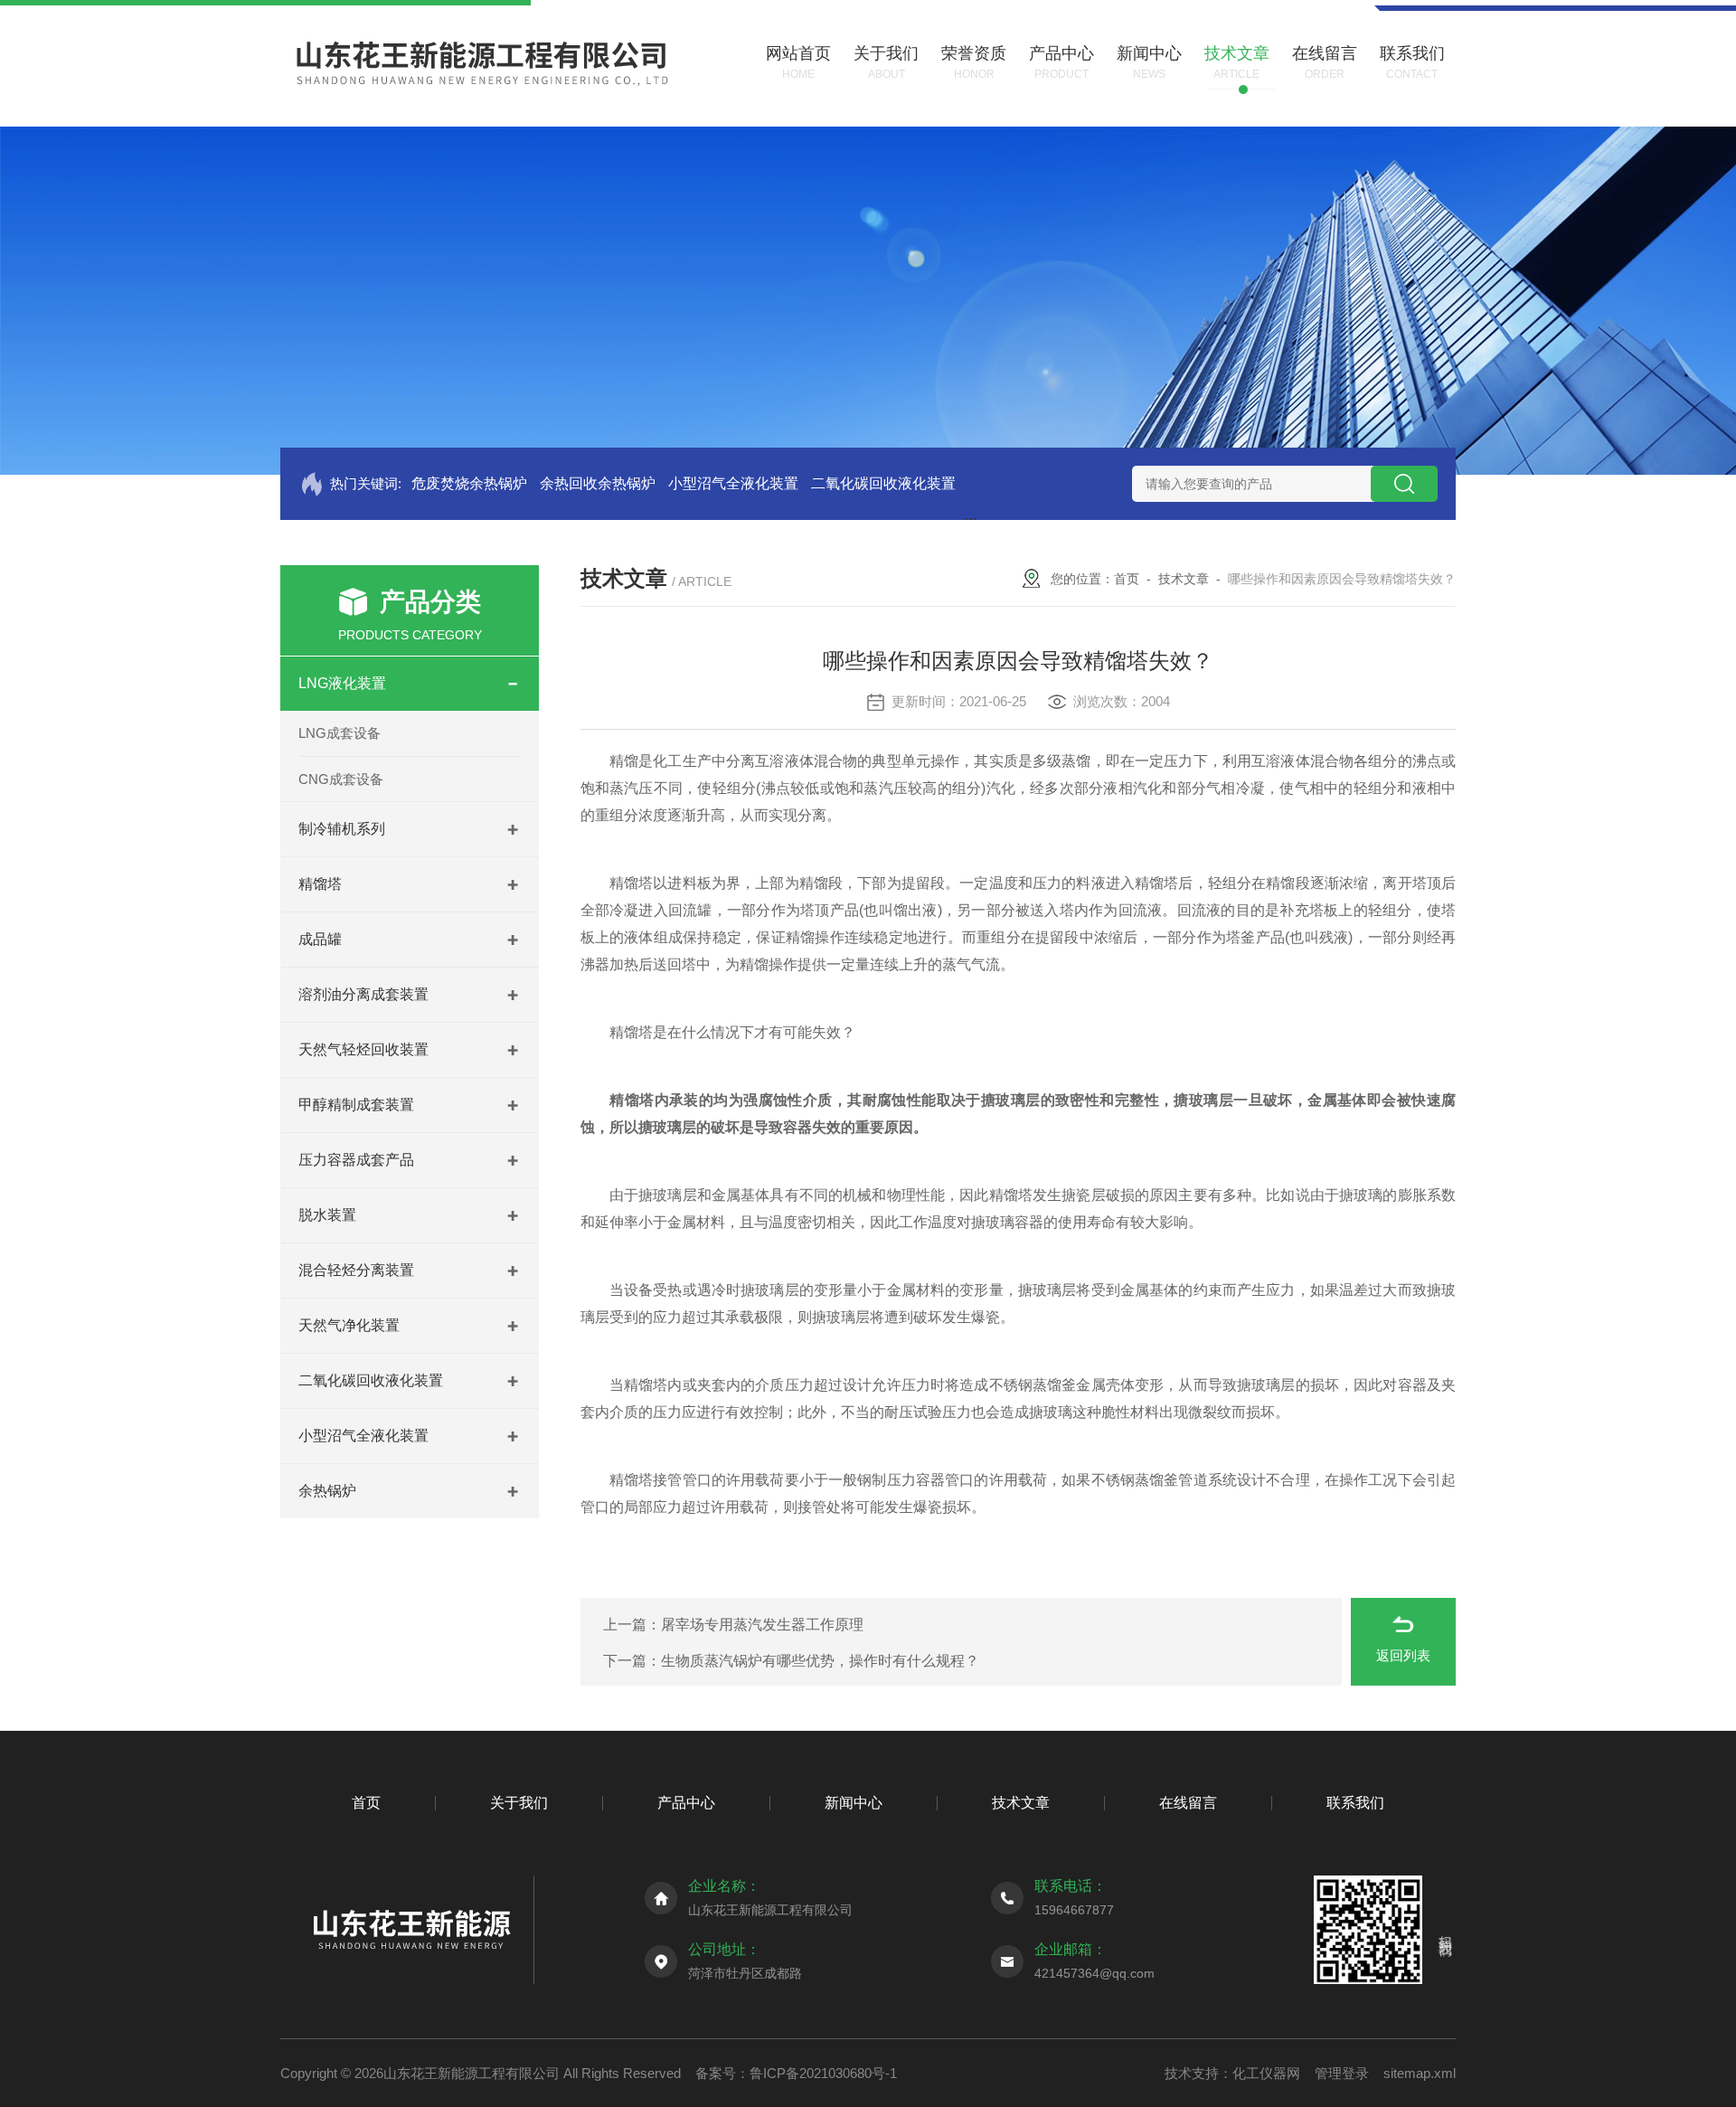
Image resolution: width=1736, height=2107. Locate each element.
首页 (1127, 579)
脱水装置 (327, 1215)
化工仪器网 (1266, 2073)
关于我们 (519, 1803)
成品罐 (320, 939)
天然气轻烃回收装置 (363, 1049)
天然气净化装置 (349, 1325)
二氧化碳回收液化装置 (883, 483)
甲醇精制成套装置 (356, 1105)
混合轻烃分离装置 (356, 1270)
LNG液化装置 (342, 683)
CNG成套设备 (341, 779)
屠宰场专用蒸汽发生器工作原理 (762, 1625)
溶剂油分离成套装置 (363, 994)
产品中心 (686, 1803)
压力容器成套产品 (356, 1160)
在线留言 (1188, 1803)
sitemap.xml (1420, 2073)
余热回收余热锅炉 (598, 483)
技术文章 (1184, 579)
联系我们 (1355, 1803)
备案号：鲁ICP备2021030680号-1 (796, 2073)
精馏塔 (320, 884)
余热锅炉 (327, 1491)
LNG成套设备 (340, 733)
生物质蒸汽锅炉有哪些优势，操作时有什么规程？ (820, 1661)
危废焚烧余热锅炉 (469, 483)
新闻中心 (854, 1803)
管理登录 (1342, 2073)
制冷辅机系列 (342, 829)
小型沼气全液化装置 (733, 483)
